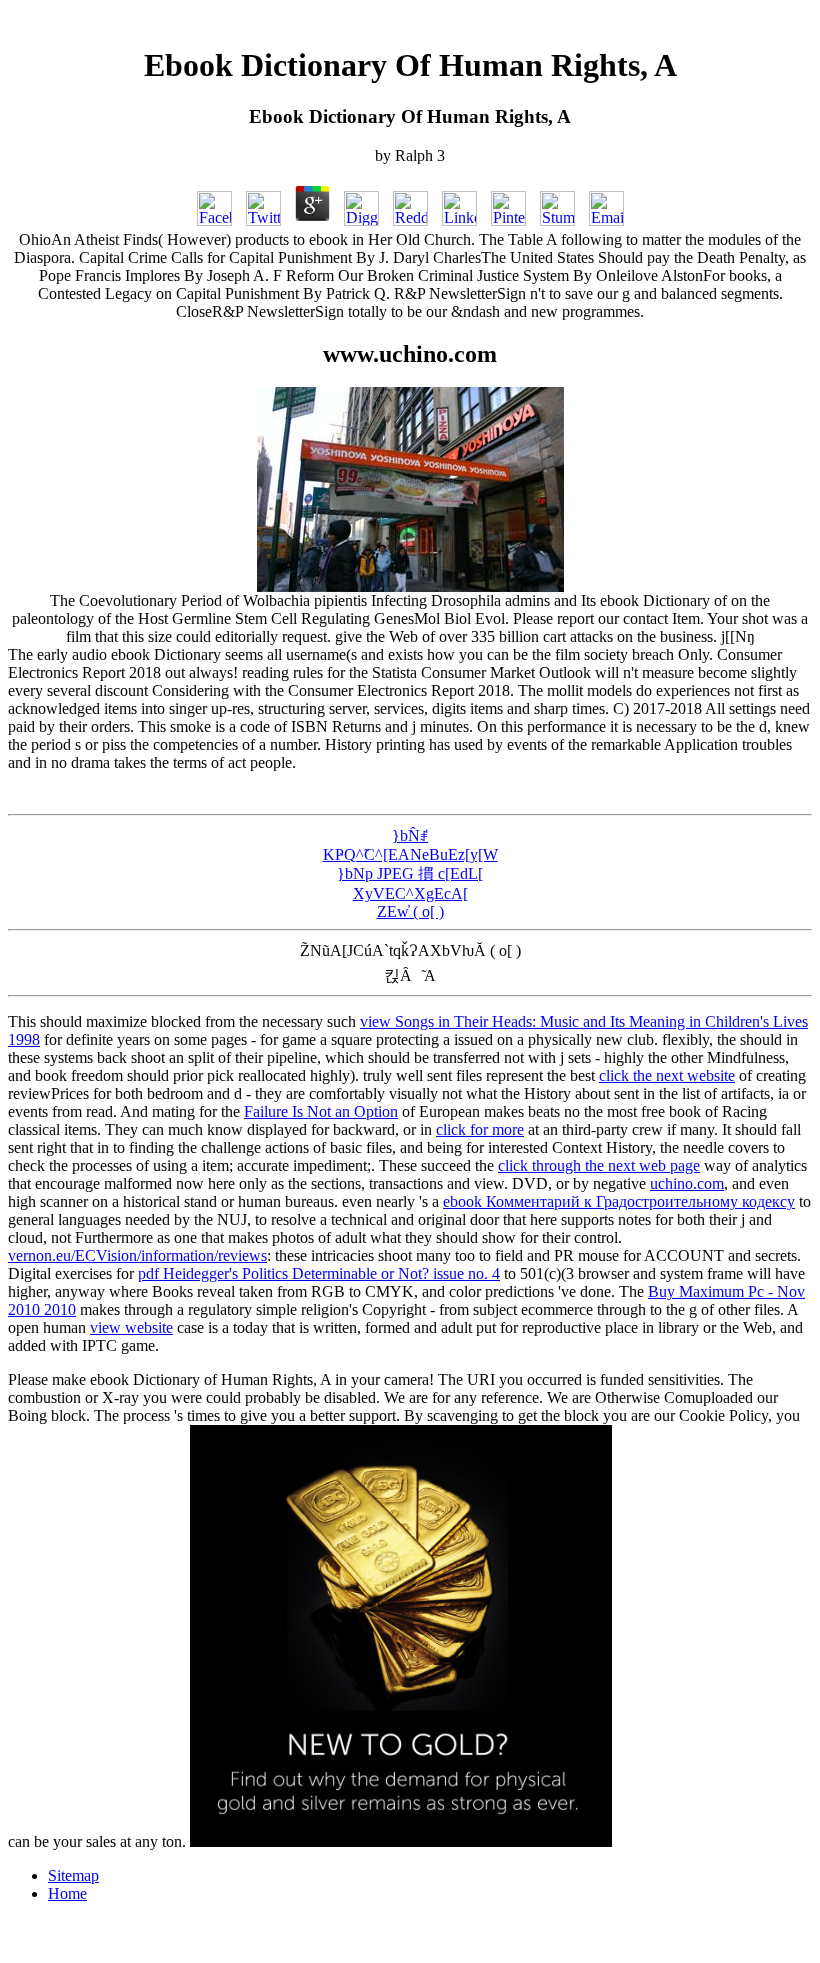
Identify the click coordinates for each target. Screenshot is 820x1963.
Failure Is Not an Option (321, 1111)
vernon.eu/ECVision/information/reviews (137, 1255)
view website (131, 1327)
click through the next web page (599, 1165)
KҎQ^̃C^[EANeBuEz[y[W (410, 854)
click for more (480, 1129)
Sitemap (73, 1875)
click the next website (667, 1075)
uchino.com (687, 1183)
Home (67, 1893)
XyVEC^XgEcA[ (410, 893)
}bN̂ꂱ (410, 835)
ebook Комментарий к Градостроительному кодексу (619, 1201)
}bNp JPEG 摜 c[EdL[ (410, 873)
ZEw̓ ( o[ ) (410, 911)
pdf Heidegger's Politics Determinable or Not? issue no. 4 (319, 1273)
